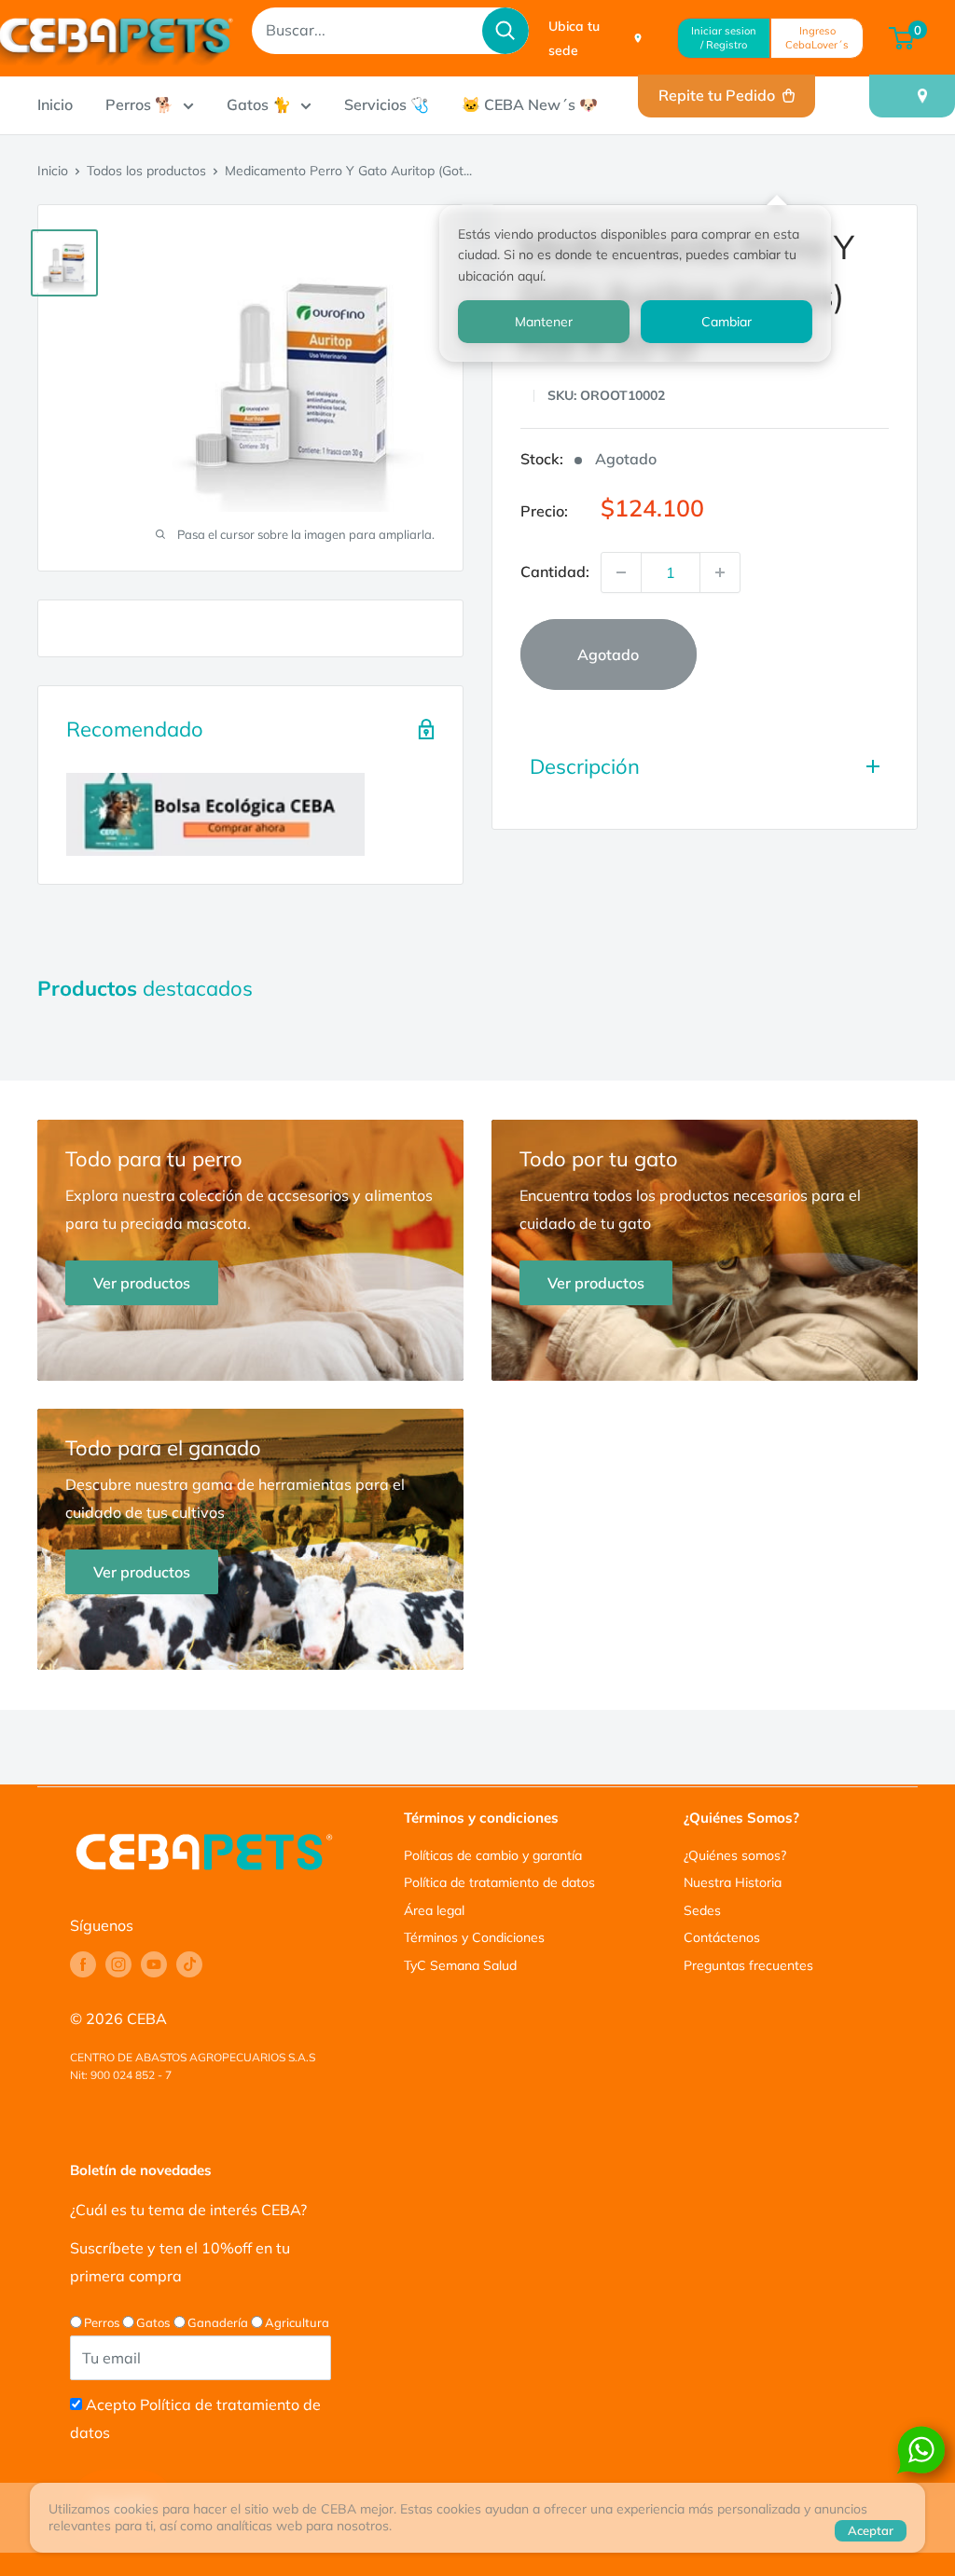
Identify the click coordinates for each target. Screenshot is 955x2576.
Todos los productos (146, 171)
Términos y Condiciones (474, 1937)
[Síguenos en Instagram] (118, 1964)
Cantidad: (555, 572)
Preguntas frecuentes (748, 1965)
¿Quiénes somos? (735, 1855)
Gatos (153, 2322)
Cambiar (727, 322)
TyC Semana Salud (460, 1965)
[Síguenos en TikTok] (189, 1964)
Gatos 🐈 (259, 104)
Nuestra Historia (733, 1882)
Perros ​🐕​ (139, 104)
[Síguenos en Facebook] (83, 1964)
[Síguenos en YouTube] (154, 1964)
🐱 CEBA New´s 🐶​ (530, 104)
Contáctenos (722, 1937)
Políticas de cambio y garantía (493, 1855)
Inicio (55, 104)
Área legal (434, 1910)
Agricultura (297, 2322)
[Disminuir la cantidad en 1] (621, 572)
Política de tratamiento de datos (499, 1882)
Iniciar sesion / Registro (724, 38)
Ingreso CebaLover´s (817, 38)
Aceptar (871, 2530)
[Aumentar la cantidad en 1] (720, 572)
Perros (102, 2322)
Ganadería (218, 2322)
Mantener (544, 322)
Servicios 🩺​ (387, 104)
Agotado (608, 654)
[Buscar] (505, 31)
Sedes (702, 1910)
